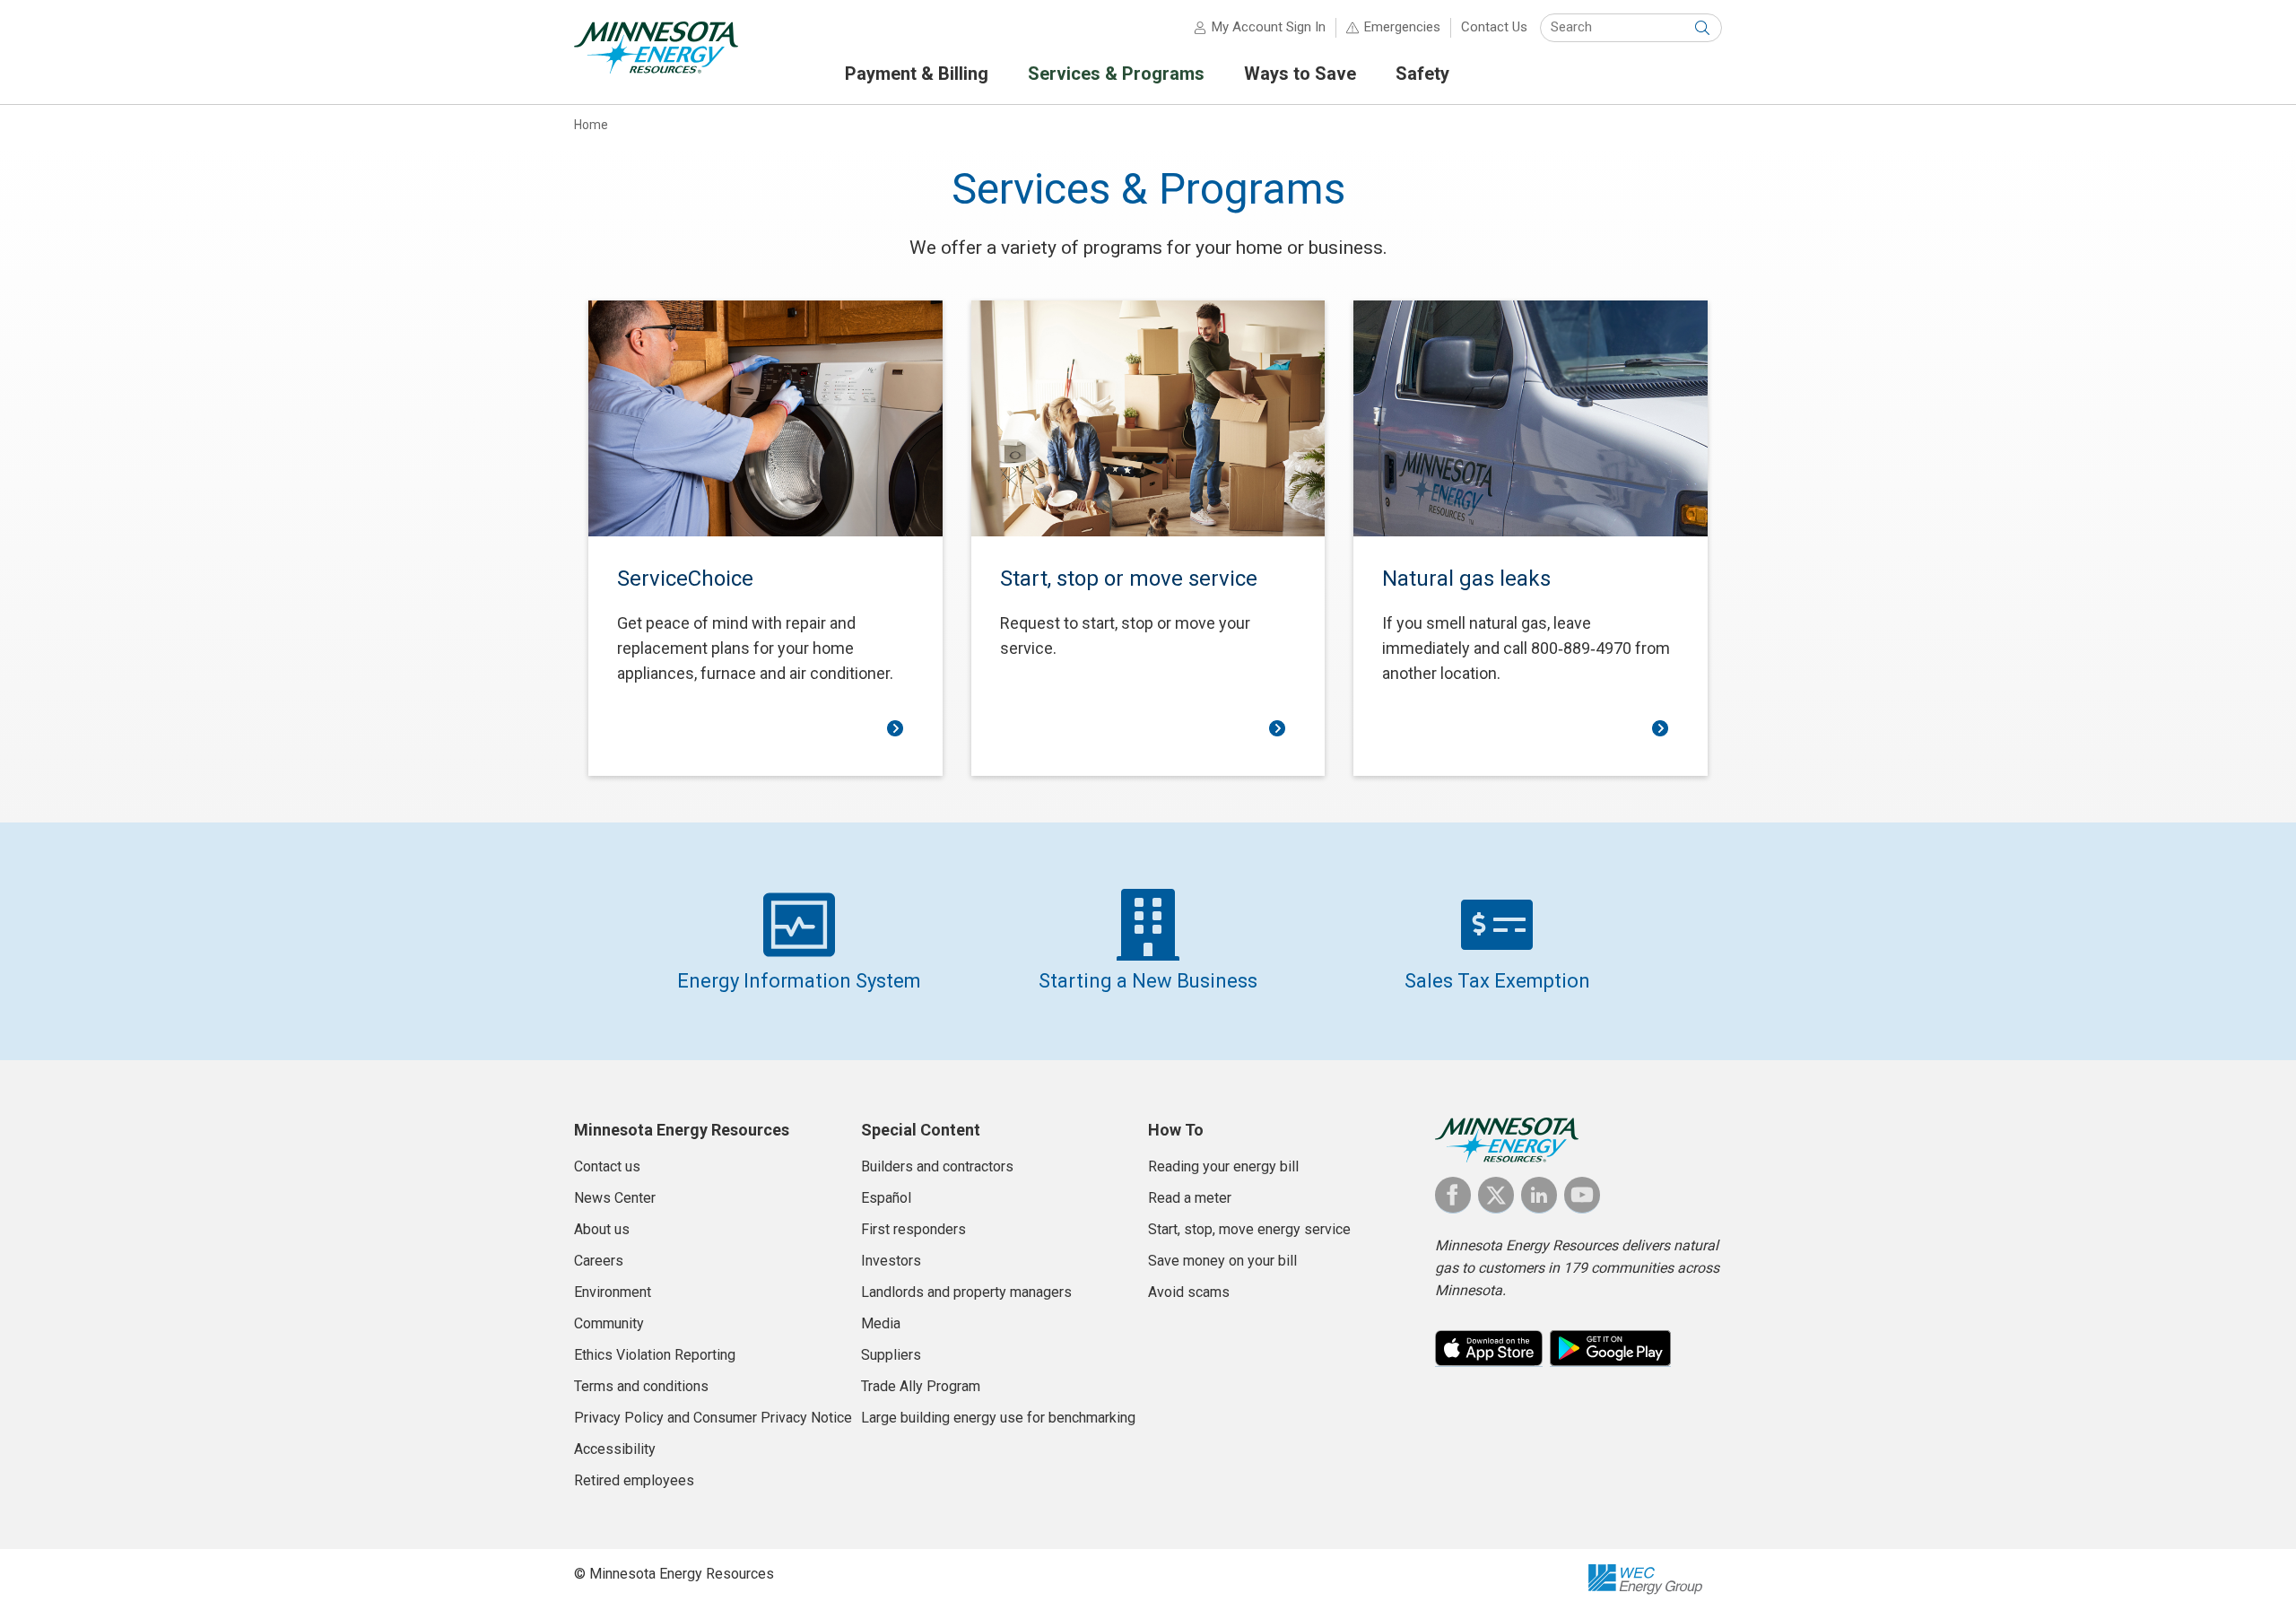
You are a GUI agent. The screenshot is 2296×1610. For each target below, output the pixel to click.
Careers (599, 1261)
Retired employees (634, 1480)
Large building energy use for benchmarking (998, 1418)
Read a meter (1190, 1198)
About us (602, 1229)
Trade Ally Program (921, 1386)
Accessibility (615, 1449)
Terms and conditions (641, 1386)
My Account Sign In (1269, 27)
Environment (613, 1292)
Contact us (607, 1166)
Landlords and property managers (966, 1292)
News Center (615, 1198)
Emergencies (1402, 27)
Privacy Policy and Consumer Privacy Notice (713, 1418)
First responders (913, 1229)
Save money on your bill (1222, 1261)
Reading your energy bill (1223, 1166)
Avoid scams (1189, 1292)
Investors (891, 1261)
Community (609, 1323)
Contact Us (1494, 27)
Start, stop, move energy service (1249, 1229)
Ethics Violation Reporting (655, 1355)
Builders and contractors (937, 1166)
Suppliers (891, 1355)
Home (591, 125)
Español (886, 1198)
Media (881, 1323)
